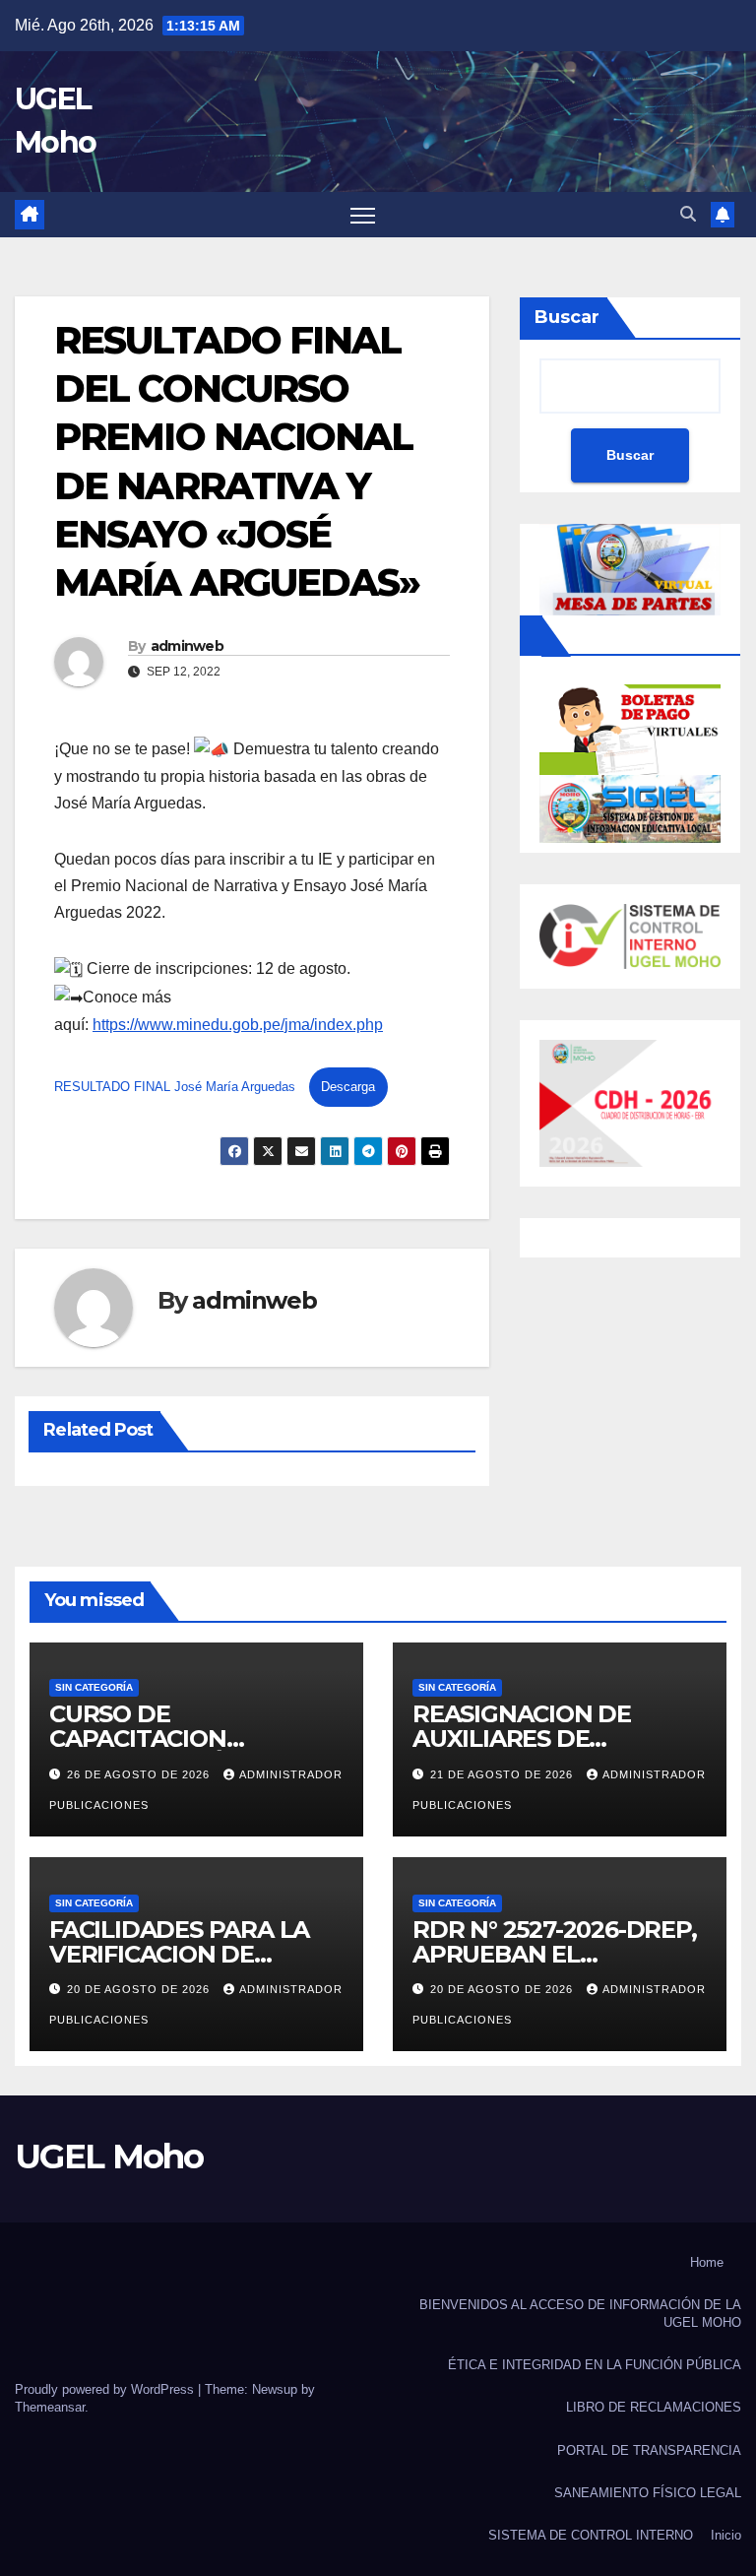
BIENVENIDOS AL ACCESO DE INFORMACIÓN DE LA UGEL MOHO (580, 2314)
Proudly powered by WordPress (106, 2389)
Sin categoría (94, 1687)
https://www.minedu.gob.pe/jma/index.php (238, 1025)
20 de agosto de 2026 (140, 1989)
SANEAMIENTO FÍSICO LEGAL (648, 2493)
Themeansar (50, 2407)
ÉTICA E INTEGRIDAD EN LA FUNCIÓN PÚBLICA (595, 2365)
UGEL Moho (109, 2157)
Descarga (348, 1087)
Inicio (726, 2535)
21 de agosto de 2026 (504, 1774)
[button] (688, 214)
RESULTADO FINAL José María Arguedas (177, 1087)
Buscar (567, 317)
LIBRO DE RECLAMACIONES (654, 2407)
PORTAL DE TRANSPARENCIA (649, 2450)
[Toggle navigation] (363, 215)
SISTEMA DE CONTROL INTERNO (591, 2535)
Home (707, 2262)
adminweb (187, 646)
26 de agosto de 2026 (140, 1774)
